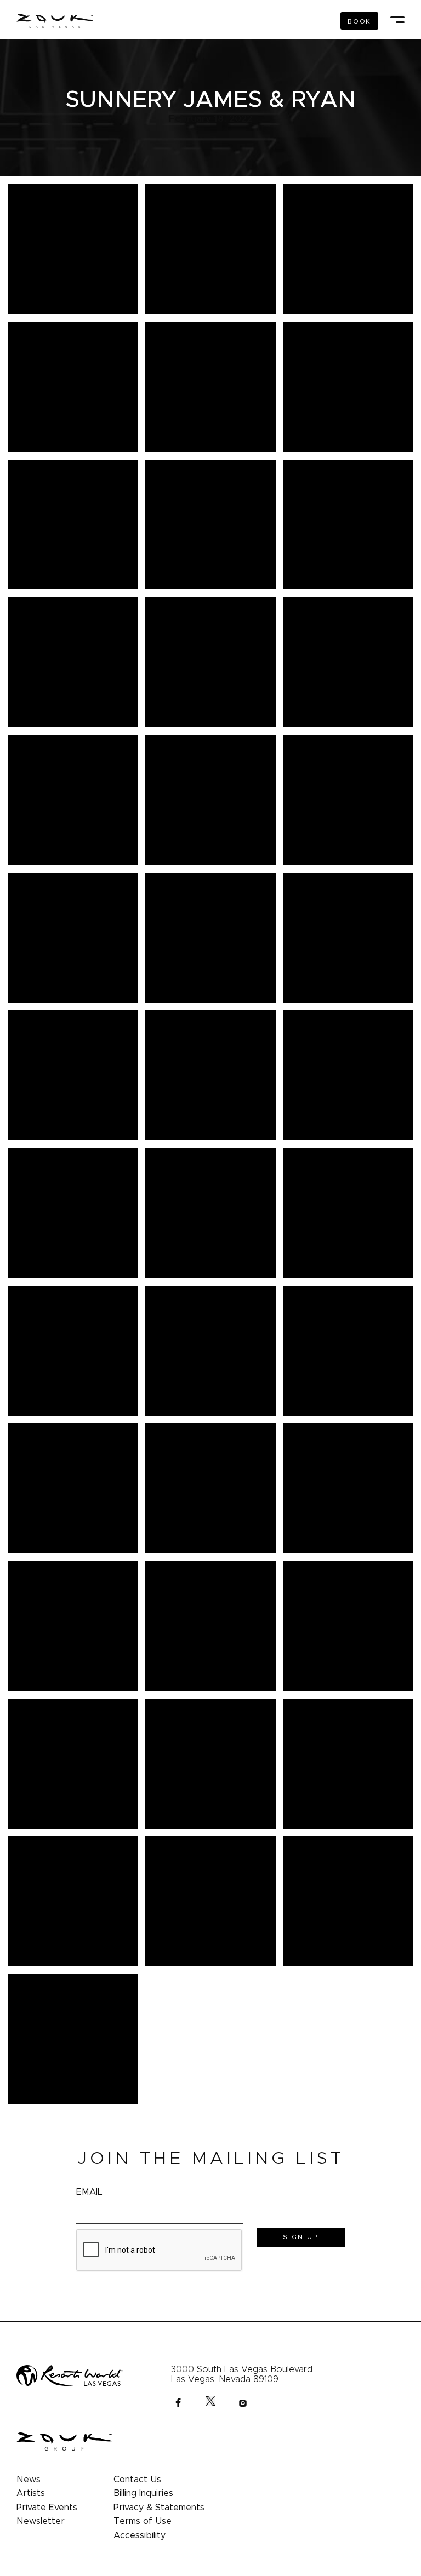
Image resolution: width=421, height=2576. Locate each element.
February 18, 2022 (210, 119)
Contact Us (137, 2480)
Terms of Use (143, 2521)
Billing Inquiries (143, 2493)
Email (89, 2192)
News (29, 2480)
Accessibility (140, 2535)
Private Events (47, 2508)
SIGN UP (301, 2237)
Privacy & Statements (159, 2508)
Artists (31, 2493)
